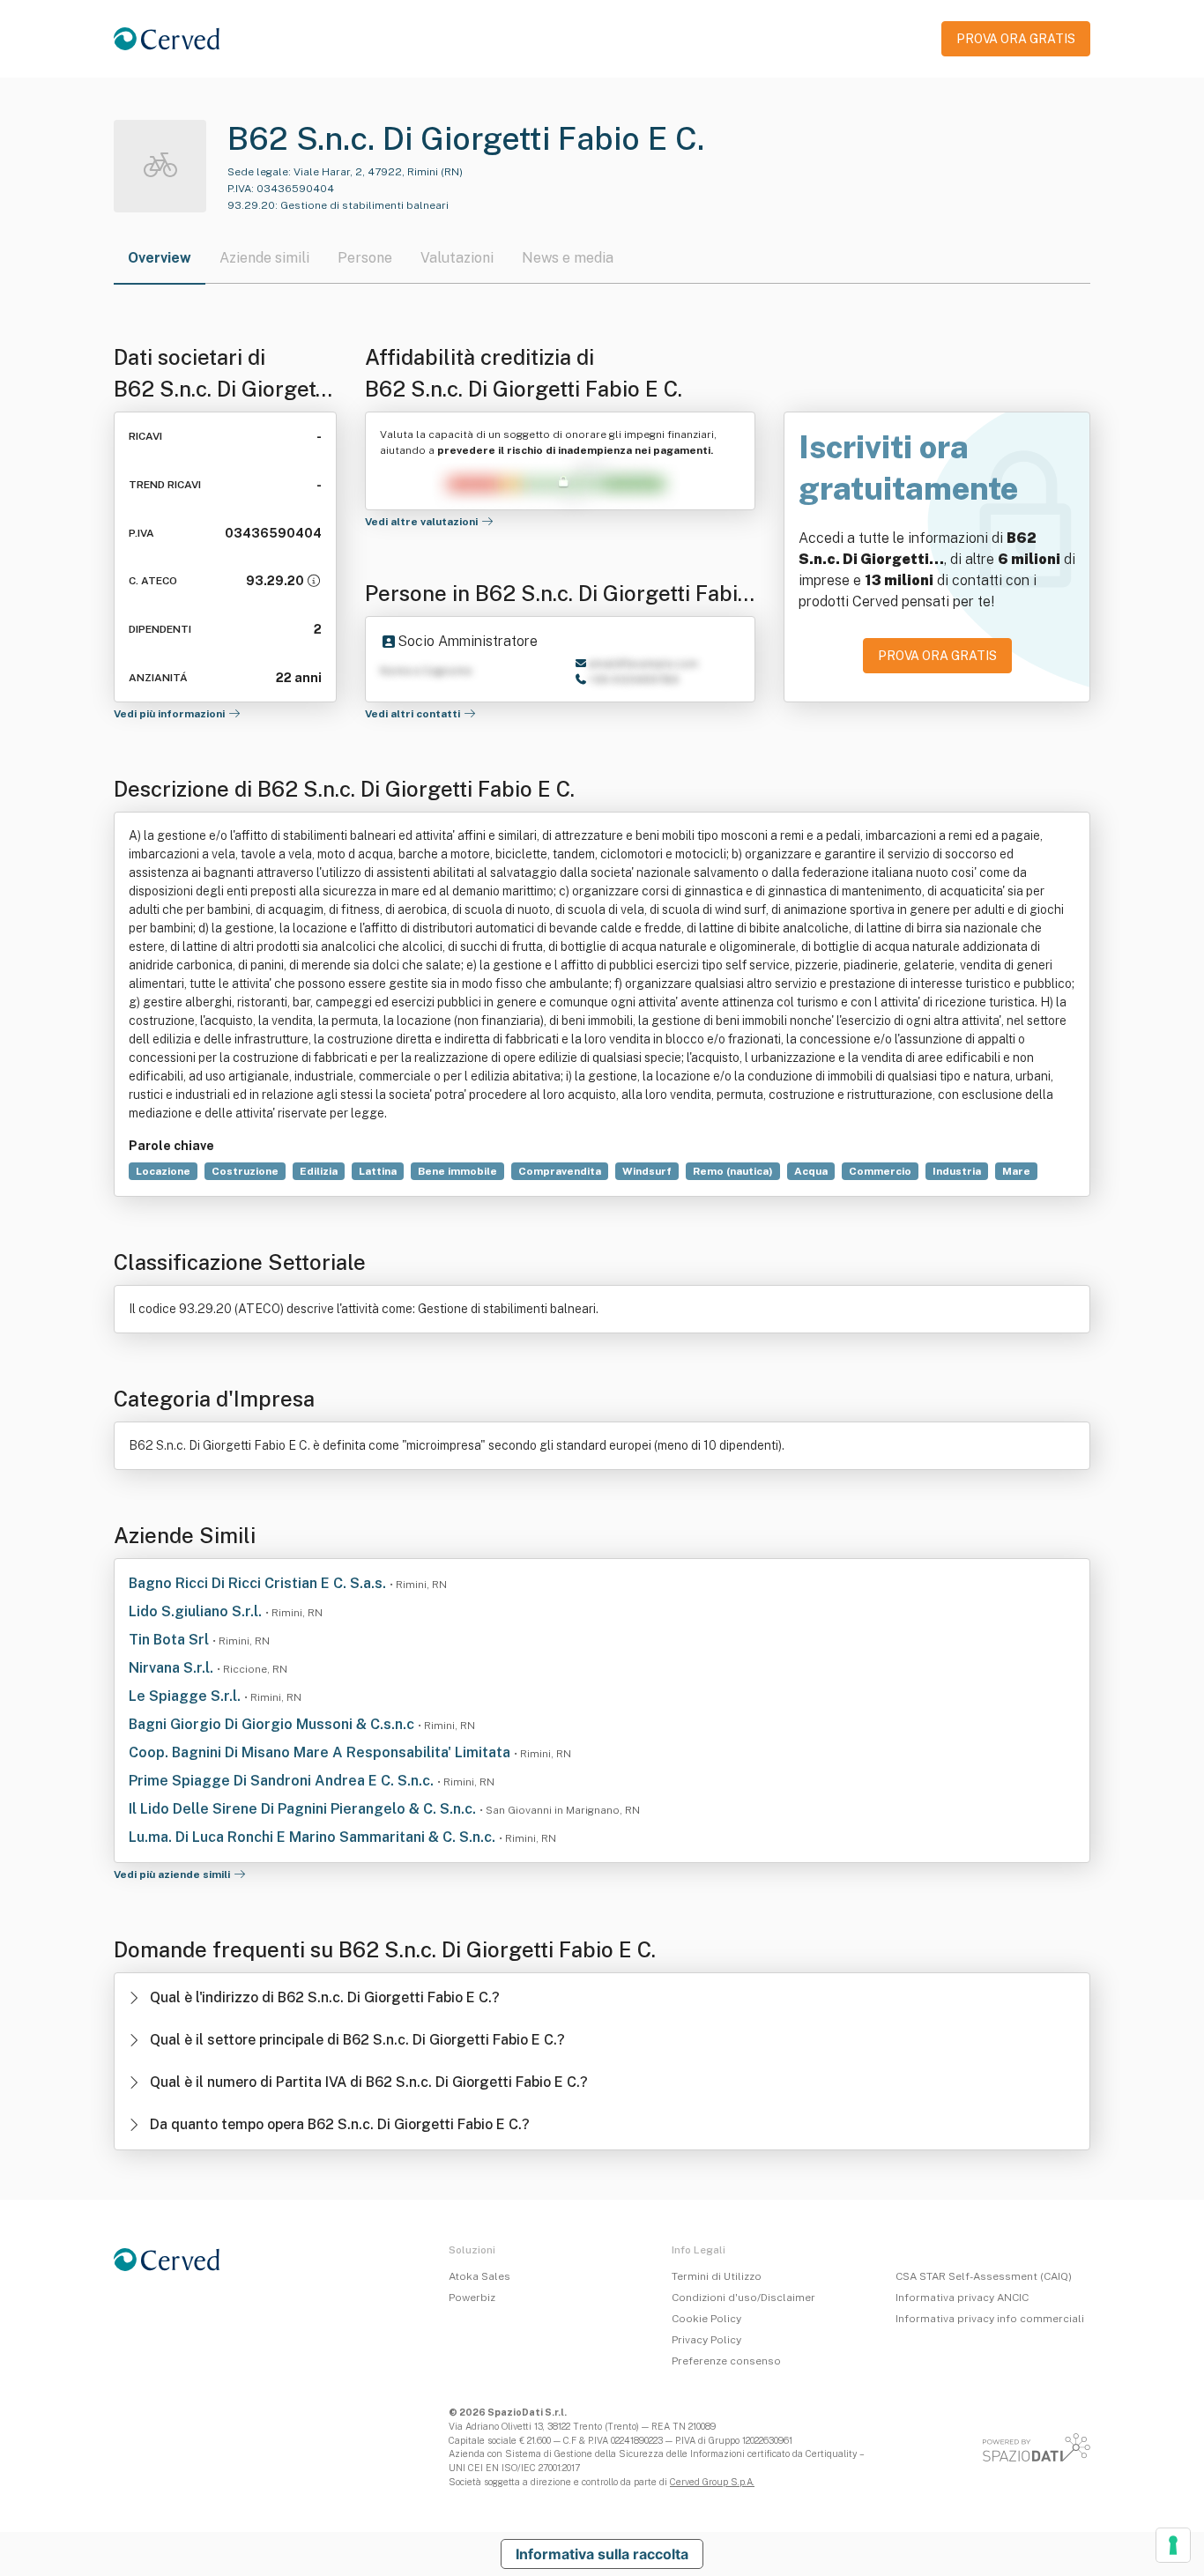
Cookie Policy (706, 2319)
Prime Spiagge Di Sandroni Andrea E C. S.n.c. (283, 1781)
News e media (568, 258)
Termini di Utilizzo (717, 2276)
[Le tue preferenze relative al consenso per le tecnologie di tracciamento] (1173, 2545)
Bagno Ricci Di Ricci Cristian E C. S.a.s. (259, 1583)
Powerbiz (472, 2298)
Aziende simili (264, 258)
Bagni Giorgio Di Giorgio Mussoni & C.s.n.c (273, 1724)
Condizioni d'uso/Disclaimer (743, 2298)
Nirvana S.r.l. (173, 1668)
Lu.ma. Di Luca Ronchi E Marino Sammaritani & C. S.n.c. (314, 1837)
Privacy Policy (706, 2340)
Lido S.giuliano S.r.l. (197, 1611)
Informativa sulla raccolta (602, 2554)
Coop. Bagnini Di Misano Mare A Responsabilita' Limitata (321, 1752)
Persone (365, 258)
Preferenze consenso (726, 2361)
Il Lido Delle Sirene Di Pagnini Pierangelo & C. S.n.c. (304, 1809)
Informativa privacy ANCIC (962, 2298)
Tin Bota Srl (171, 1640)
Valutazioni (457, 258)
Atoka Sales (479, 2276)
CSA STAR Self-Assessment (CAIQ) (984, 2276)
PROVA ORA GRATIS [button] (1016, 39)
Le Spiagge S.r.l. (186, 1696)
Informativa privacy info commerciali (990, 2319)
